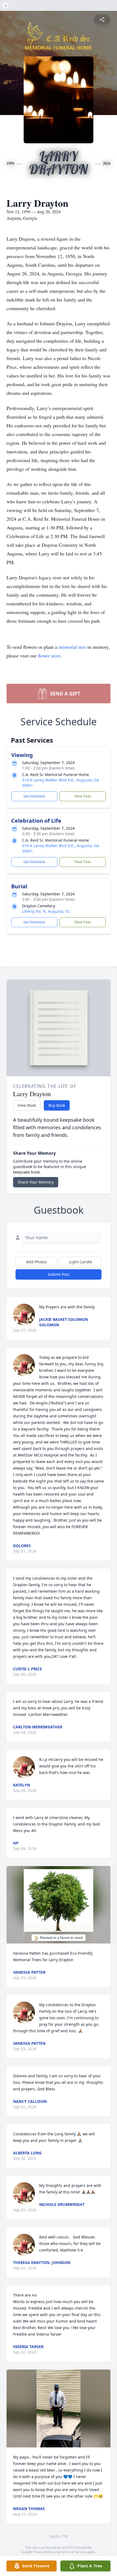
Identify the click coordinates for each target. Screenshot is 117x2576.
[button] (59, 1905)
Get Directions (34, 796)
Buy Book (57, 1105)
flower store (49, 656)
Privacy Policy (43, 2552)
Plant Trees (83, 796)
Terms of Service (73, 2552)
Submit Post (59, 1274)
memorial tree (72, 647)
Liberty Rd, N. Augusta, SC (46, 911)
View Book (27, 1105)
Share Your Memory (36, 1182)
